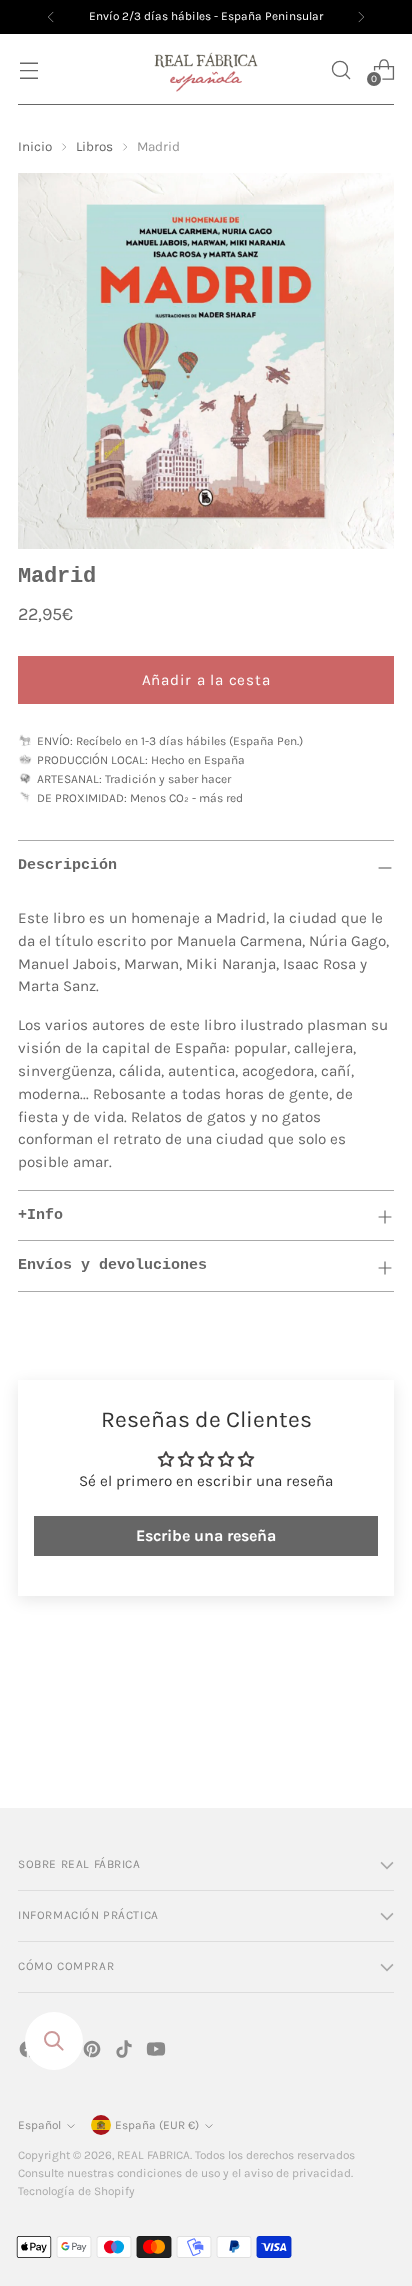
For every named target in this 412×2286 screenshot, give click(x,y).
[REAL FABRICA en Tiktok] (126, 2052)
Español (39, 2125)
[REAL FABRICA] (206, 69)
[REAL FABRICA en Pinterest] (94, 2052)
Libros (94, 146)
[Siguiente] (361, 17)
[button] (340, 69)
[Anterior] (51, 17)
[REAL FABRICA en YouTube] (158, 2052)
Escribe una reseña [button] (206, 1535)
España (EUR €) (157, 2125)
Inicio (35, 146)
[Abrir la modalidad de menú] (28, 69)
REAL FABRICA (153, 2155)
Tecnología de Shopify (76, 2191)
